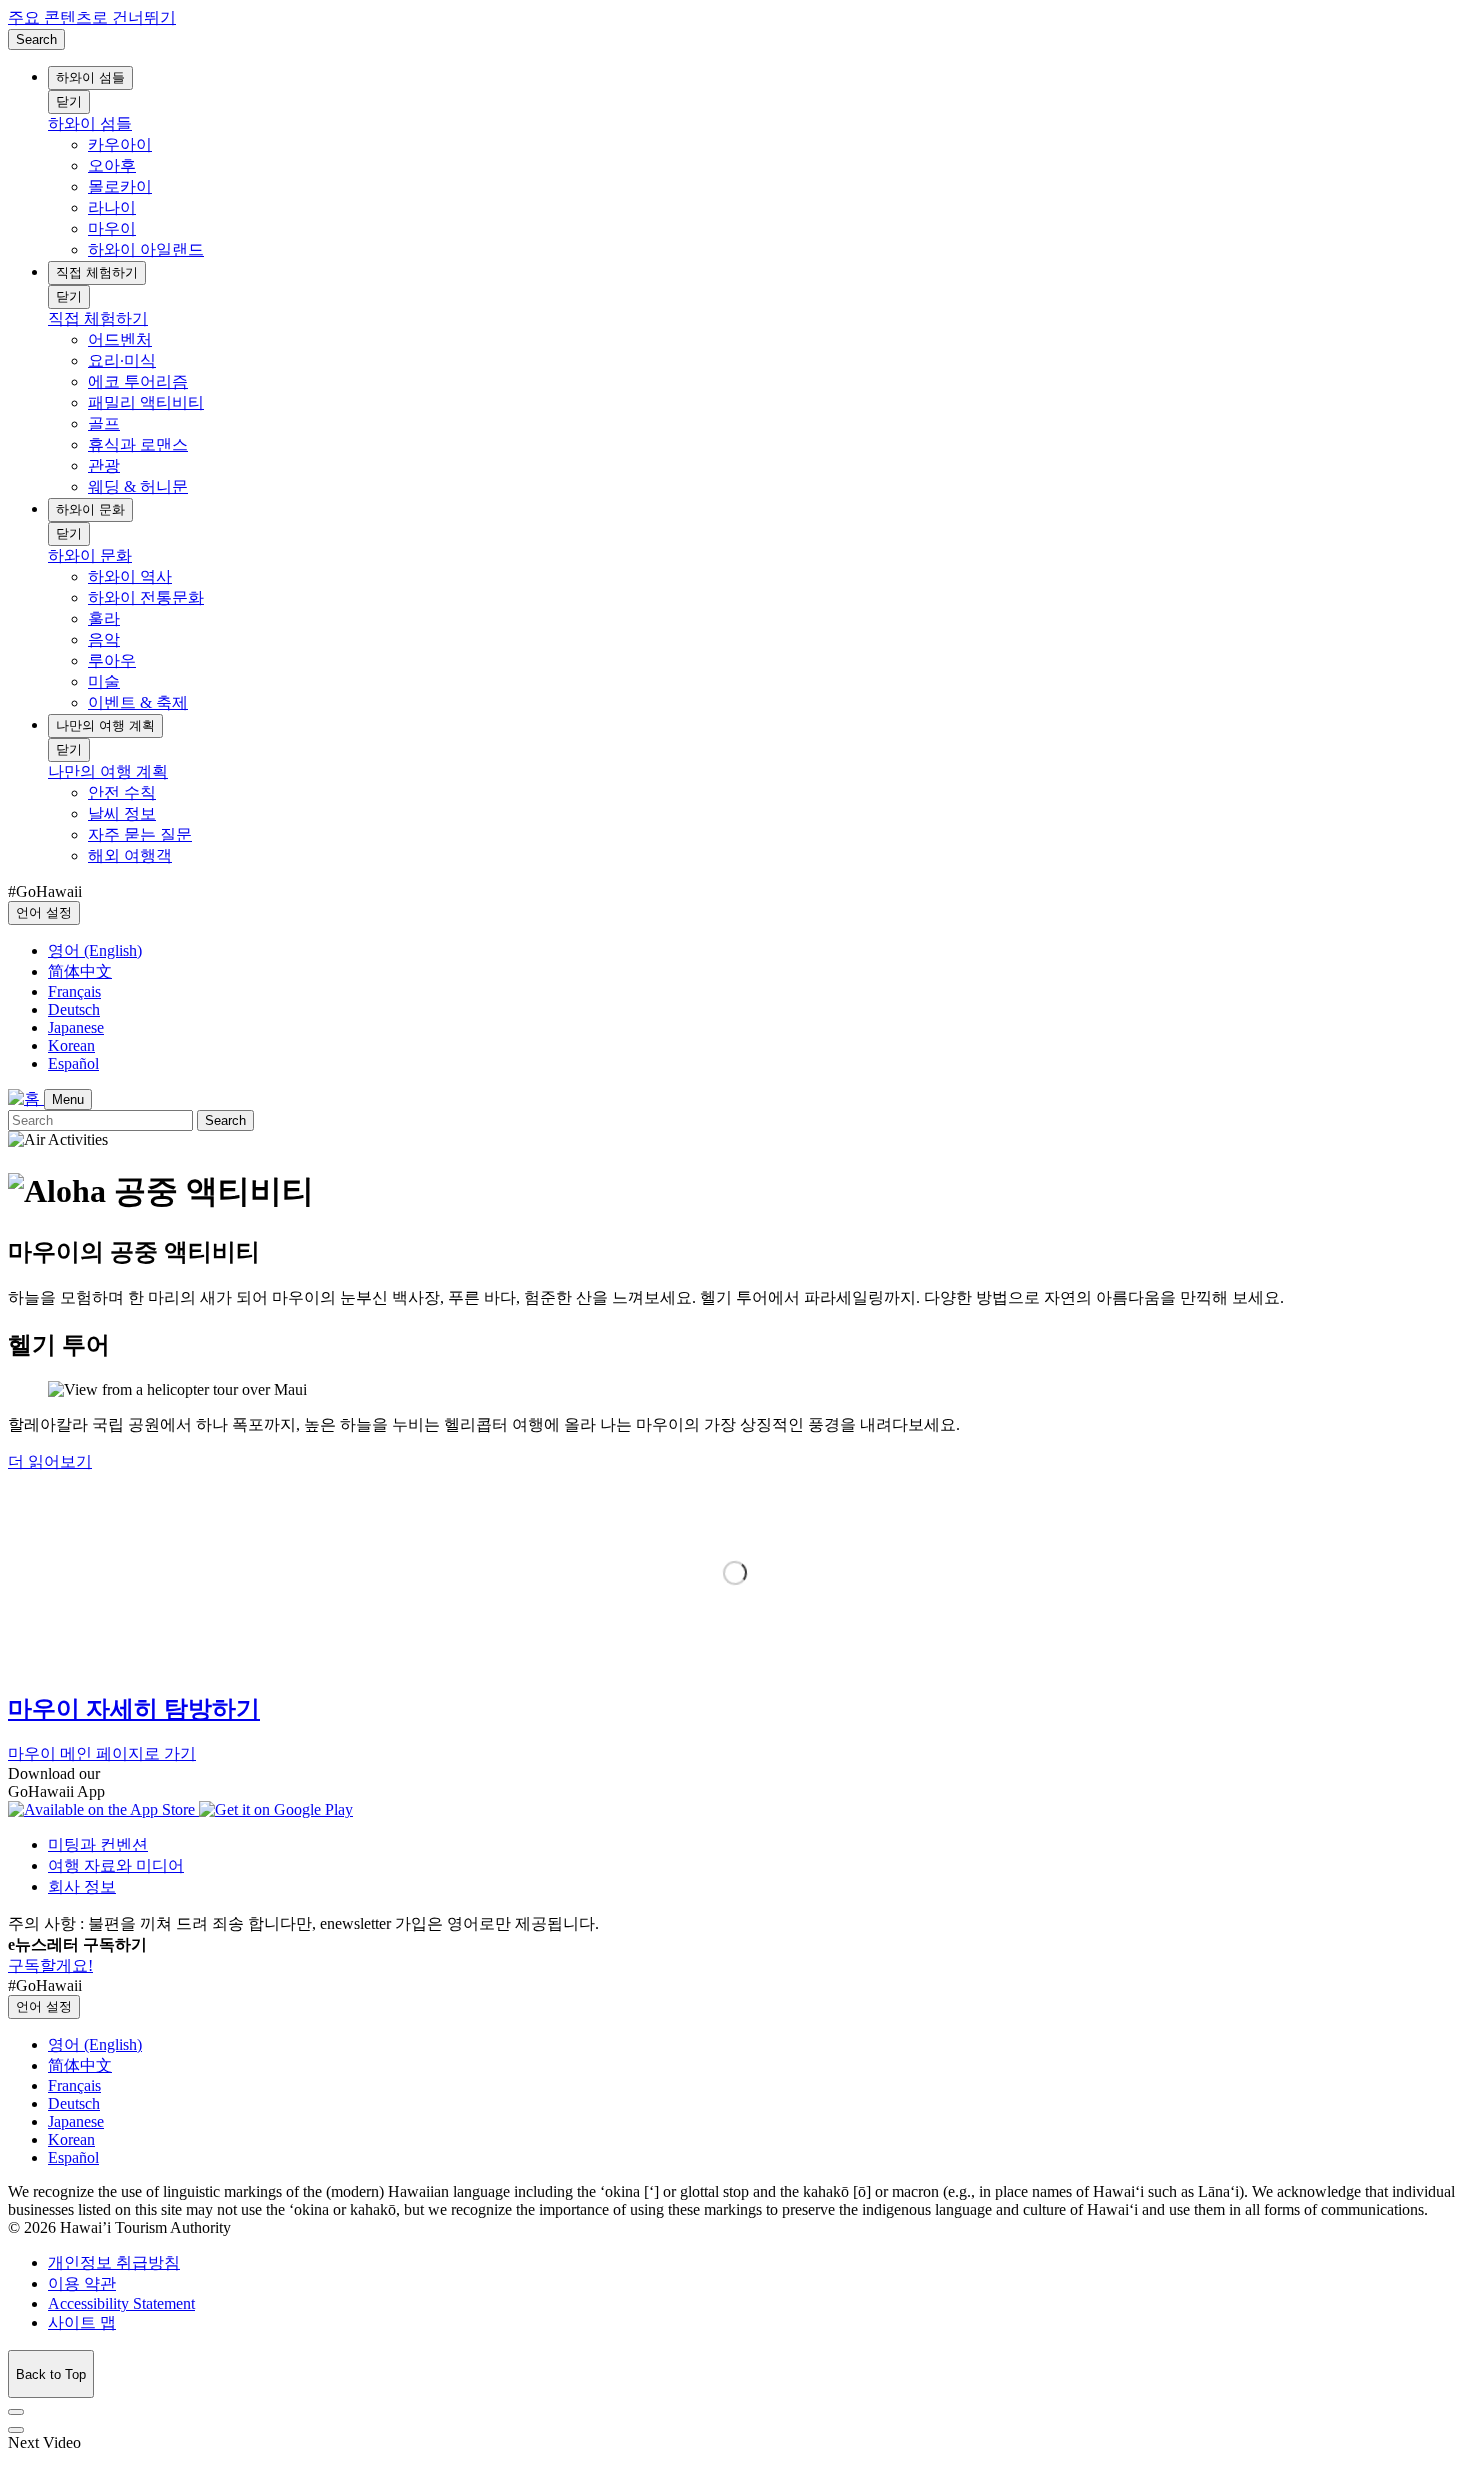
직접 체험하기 (97, 272)
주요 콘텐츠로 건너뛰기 (92, 17)
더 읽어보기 (50, 1461)
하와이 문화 (90, 509)
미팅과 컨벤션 (98, 1844)
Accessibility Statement (121, 2303)
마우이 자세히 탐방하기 (134, 1709)
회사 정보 (82, 1886)
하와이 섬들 (90, 77)
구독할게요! (50, 1965)
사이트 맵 (82, 2322)
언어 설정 (44, 912)
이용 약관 (82, 2283)
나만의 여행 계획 (105, 725)
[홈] (26, 1098)
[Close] (16, 2412)
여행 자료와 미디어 (116, 1865)
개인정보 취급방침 (114, 2262)
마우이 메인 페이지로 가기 (102, 1753)
